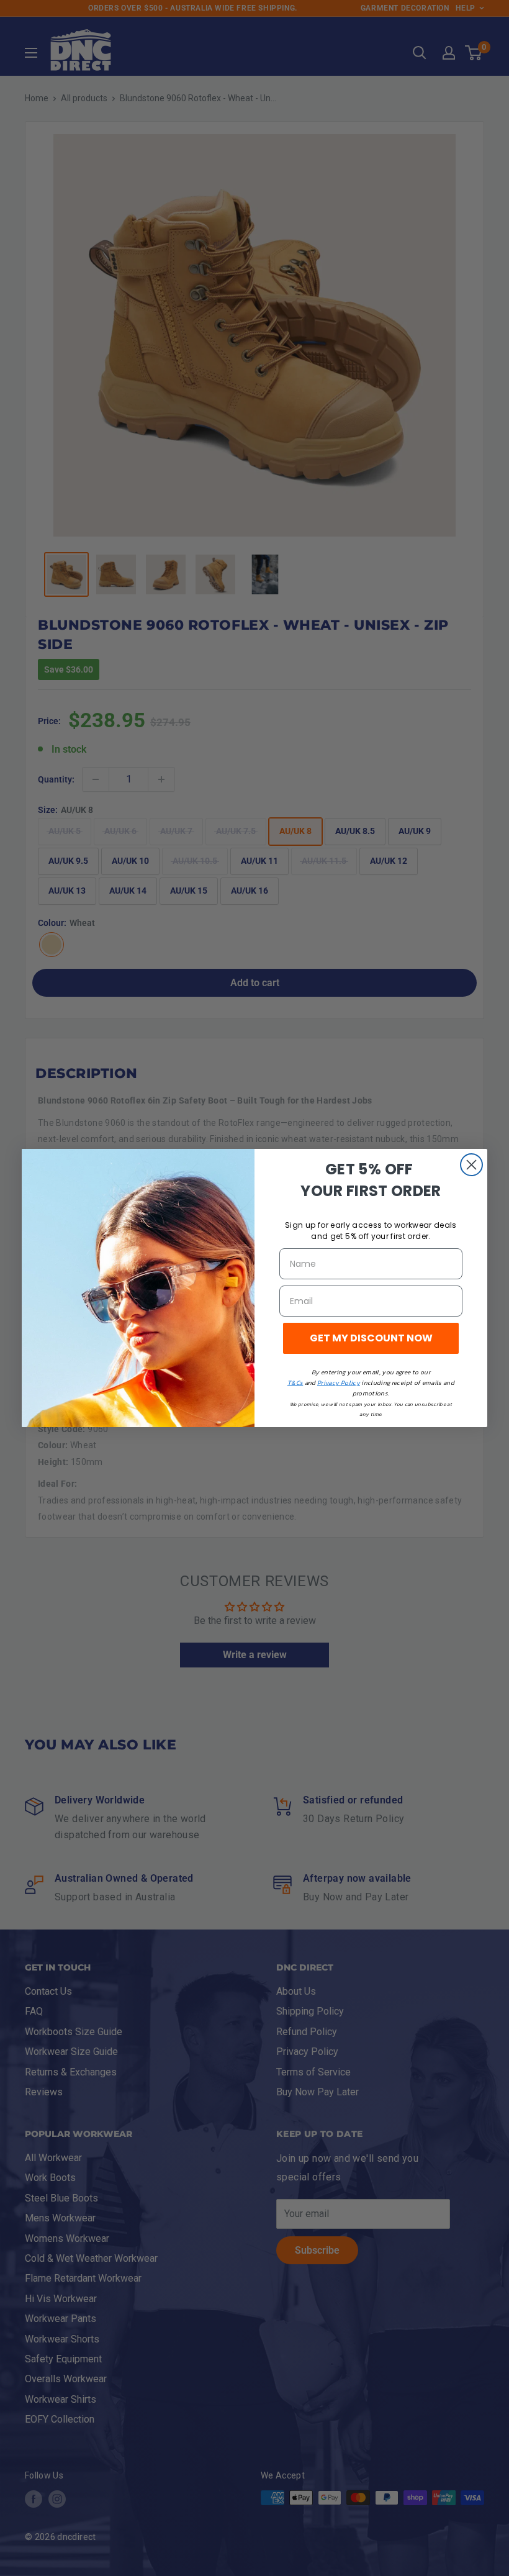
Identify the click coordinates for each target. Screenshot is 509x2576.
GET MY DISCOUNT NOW (371, 1338)
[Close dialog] (471, 1165)
